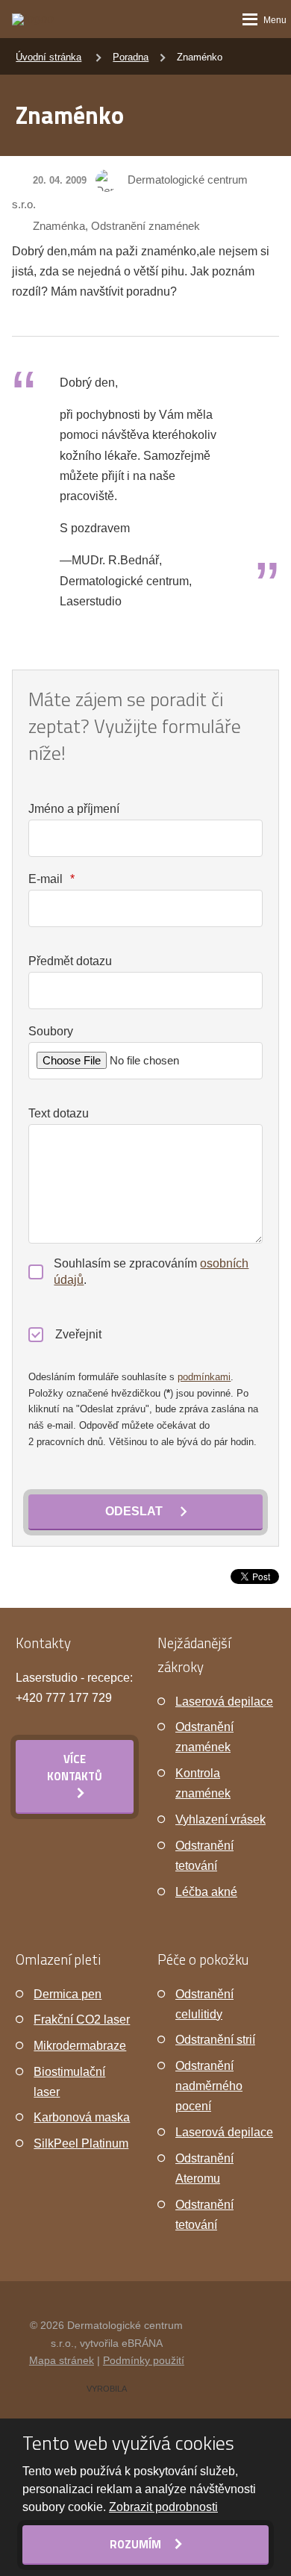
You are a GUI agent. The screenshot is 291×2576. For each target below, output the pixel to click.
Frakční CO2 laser (82, 2020)
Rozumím (137, 2544)
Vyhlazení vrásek (220, 1819)
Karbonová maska (82, 2117)
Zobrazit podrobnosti (163, 2507)
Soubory (51, 1031)
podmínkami (204, 1377)
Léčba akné (206, 1892)
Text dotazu (59, 1113)
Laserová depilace (224, 1702)
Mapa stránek (62, 2360)
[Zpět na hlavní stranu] (43, 19)
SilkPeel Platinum (81, 2143)
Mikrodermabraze (80, 2046)
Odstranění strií (215, 2040)
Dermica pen (68, 1994)
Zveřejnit (78, 1334)
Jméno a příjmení (74, 809)
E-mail (51, 879)
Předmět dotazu (70, 961)
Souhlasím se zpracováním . (151, 1272)
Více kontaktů (75, 1768)
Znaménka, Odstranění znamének (116, 226)
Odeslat (134, 1511)
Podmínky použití (144, 2360)
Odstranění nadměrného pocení (209, 2086)
